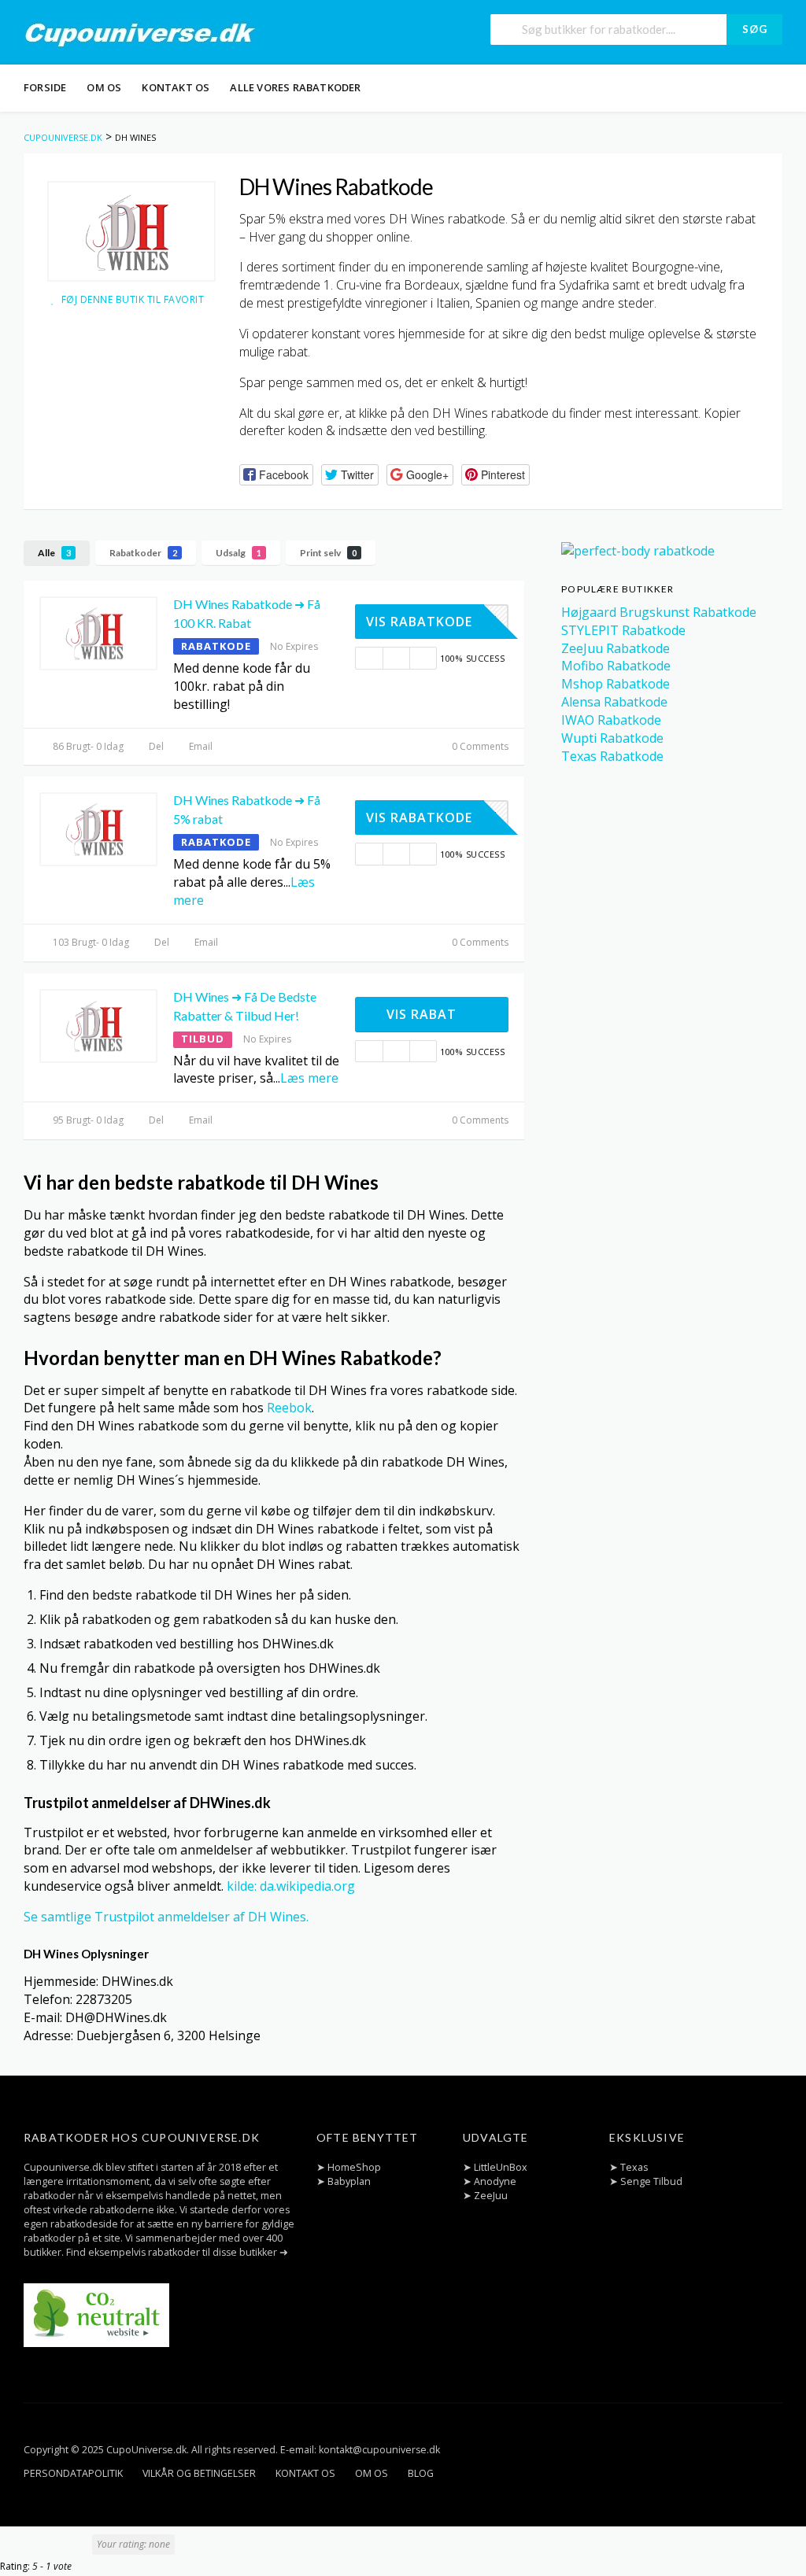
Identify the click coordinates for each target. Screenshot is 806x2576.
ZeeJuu (491, 2196)
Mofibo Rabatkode (616, 666)
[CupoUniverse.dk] (140, 34)
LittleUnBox (501, 2167)
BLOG (421, 2473)
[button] (276, 475)
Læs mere (309, 1078)
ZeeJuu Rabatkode (616, 648)
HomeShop (354, 2167)
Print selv (328, 553)
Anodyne (495, 2181)
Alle (54, 553)
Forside (45, 87)
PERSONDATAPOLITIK (73, 2473)
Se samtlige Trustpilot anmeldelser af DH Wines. (166, 1917)
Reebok (289, 1408)
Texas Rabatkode (612, 756)
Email (200, 746)
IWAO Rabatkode (611, 720)
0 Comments (479, 746)
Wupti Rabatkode (612, 738)
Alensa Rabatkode (614, 702)
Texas (634, 2167)
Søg (755, 29)
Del (155, 746)
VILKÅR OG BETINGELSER (199, 2473)
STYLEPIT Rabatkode (623, 630)
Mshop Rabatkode (616, 684)
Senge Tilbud (651, 2181)
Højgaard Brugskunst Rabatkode (659, 612)
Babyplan (349, 2181)
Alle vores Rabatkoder (295, 87)
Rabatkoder (143, 553)
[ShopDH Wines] (131, 231)
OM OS (104, 87)
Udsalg (238, 553)
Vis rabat (423, 1014)
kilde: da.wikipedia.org (291, 1886)
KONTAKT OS (176, 87)
